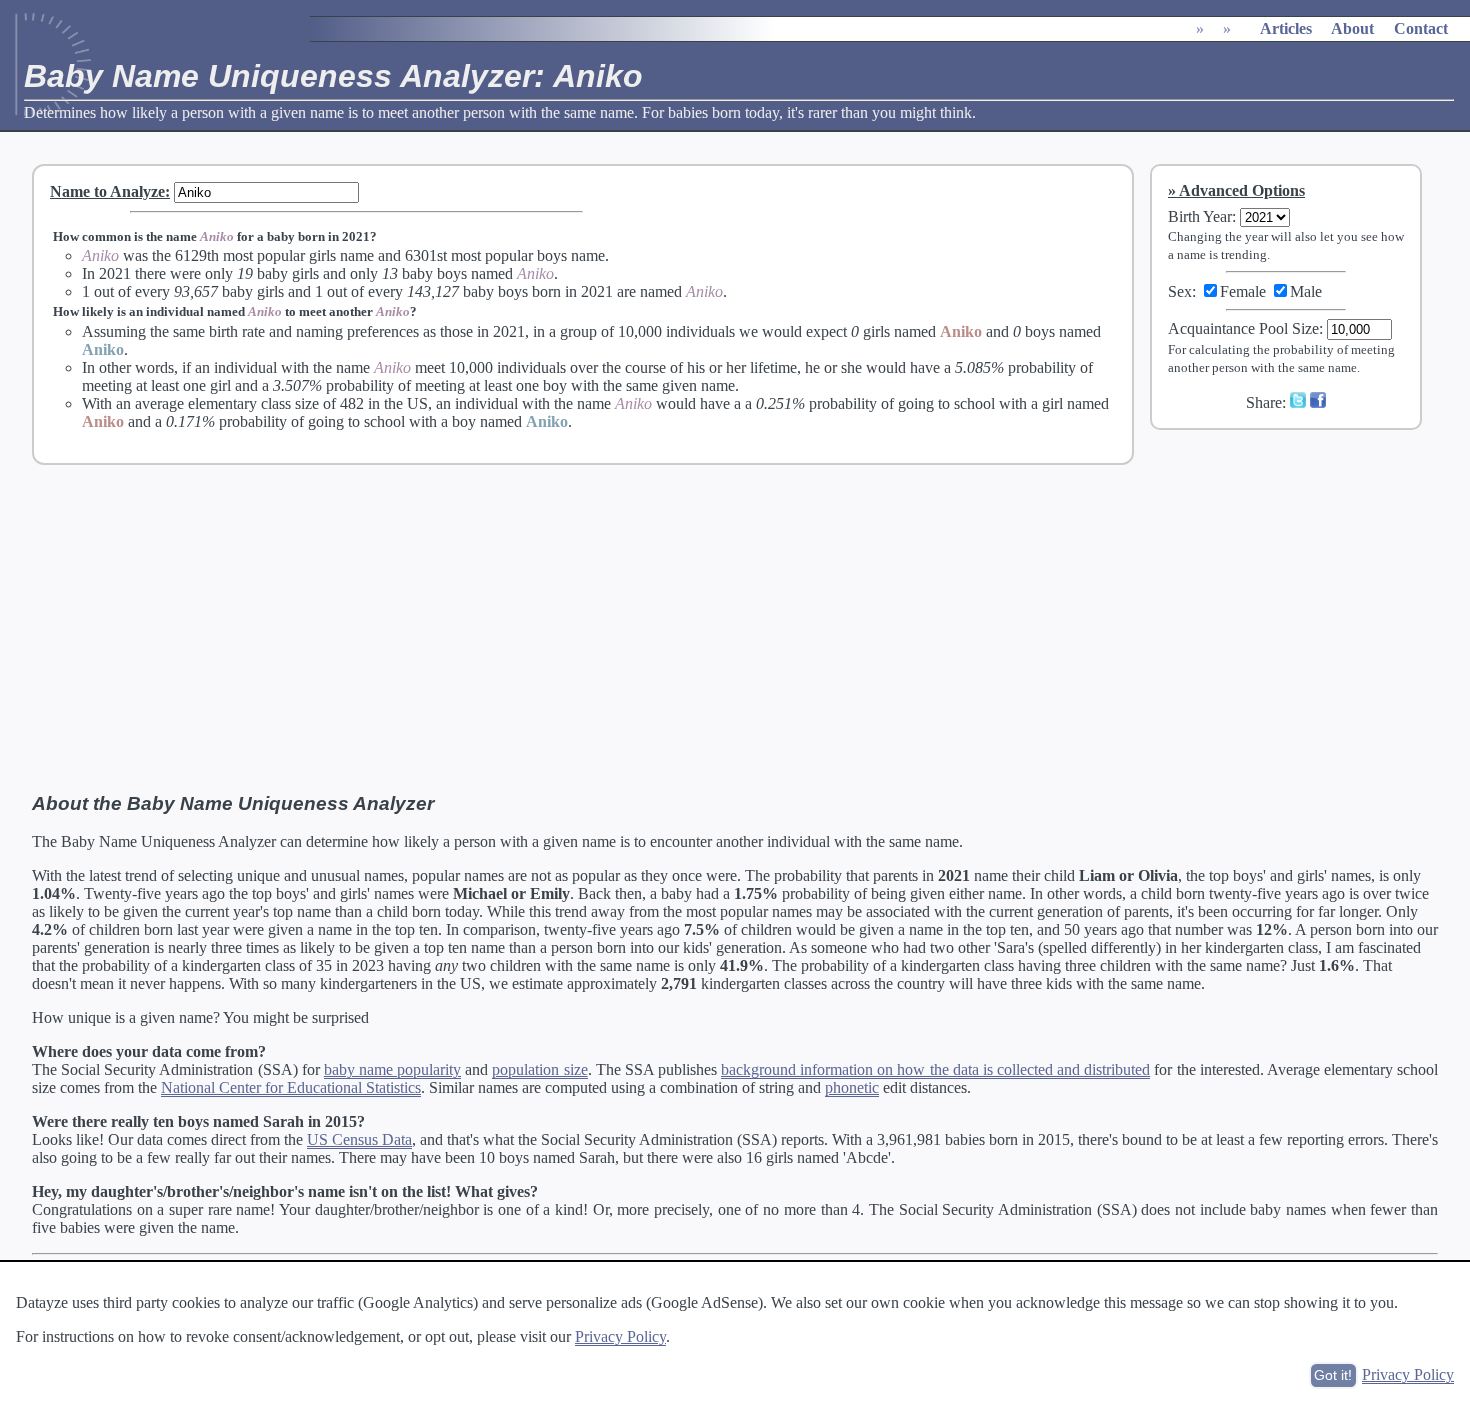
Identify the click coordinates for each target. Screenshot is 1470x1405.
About (1352, 28)
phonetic (852, 1087)
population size (539, 1069)
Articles (1286, 28)
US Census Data (359, 1139)
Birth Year (1200, 216)
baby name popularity (392, 1069)
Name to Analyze (107, 191)
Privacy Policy (620, 1336)
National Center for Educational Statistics (291, 1087)
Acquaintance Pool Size (1243, 328)
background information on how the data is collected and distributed (935, 1069)
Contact (1421, 28)
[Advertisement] (1299, 579)
